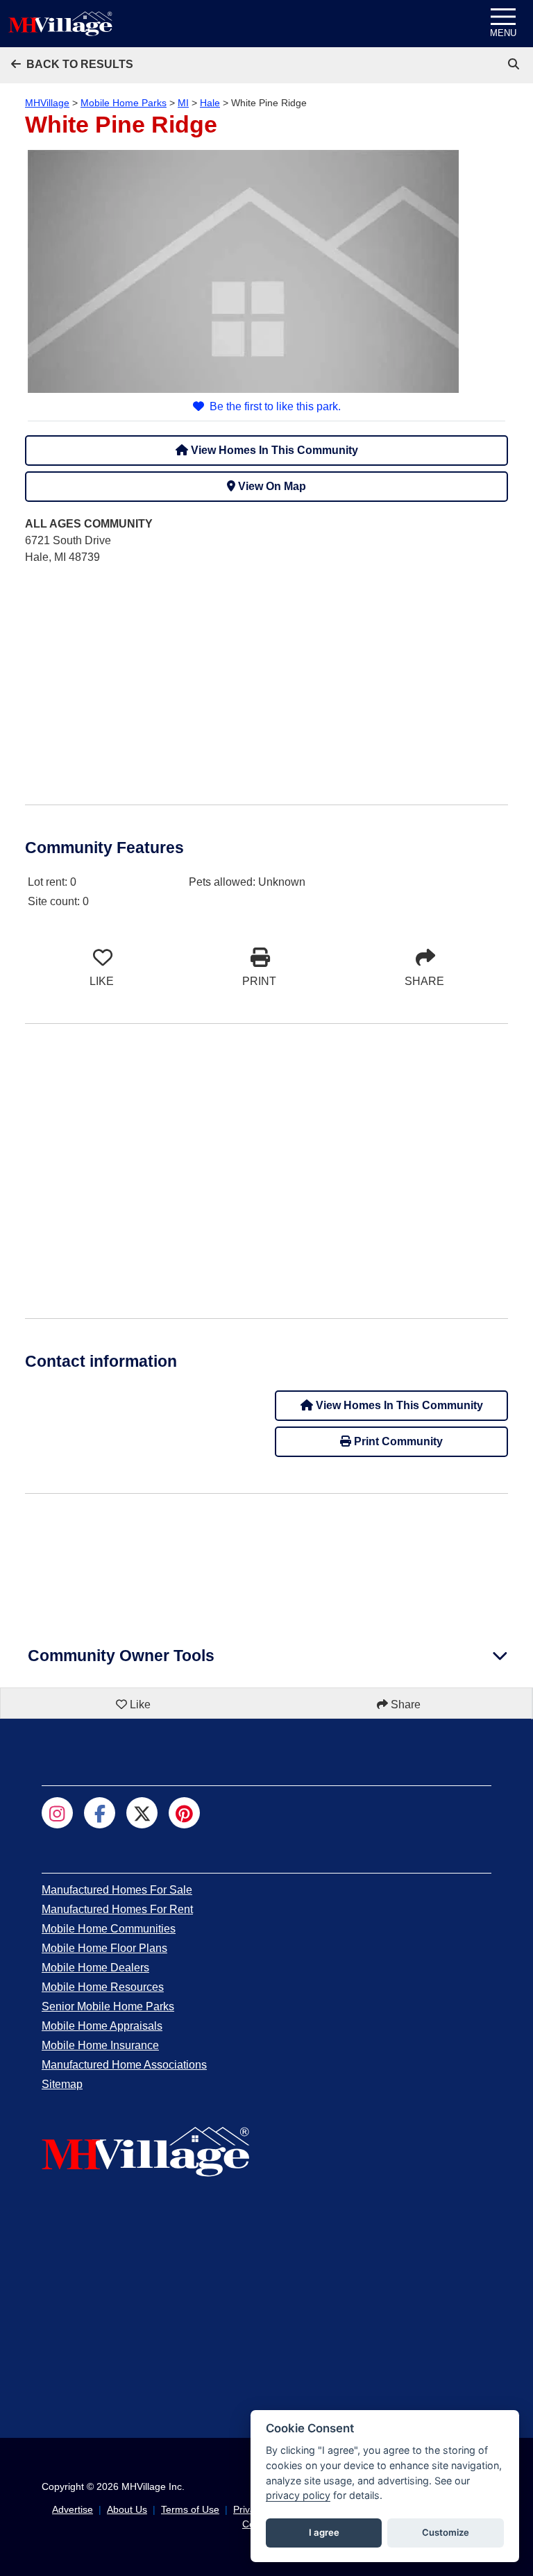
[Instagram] (57, 1813)
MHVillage (47, 103)
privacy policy (298, 2495)
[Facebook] (100, 1813)
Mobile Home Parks (124, 103)
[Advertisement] (266, 674)
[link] (515, 64)
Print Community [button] (397, 1441)
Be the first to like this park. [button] (275, 406)
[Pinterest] (184, 1813)
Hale (210, 103)
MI (183, 103)
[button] (72, 64)
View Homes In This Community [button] (273, 450)
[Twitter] (142, 1813)
